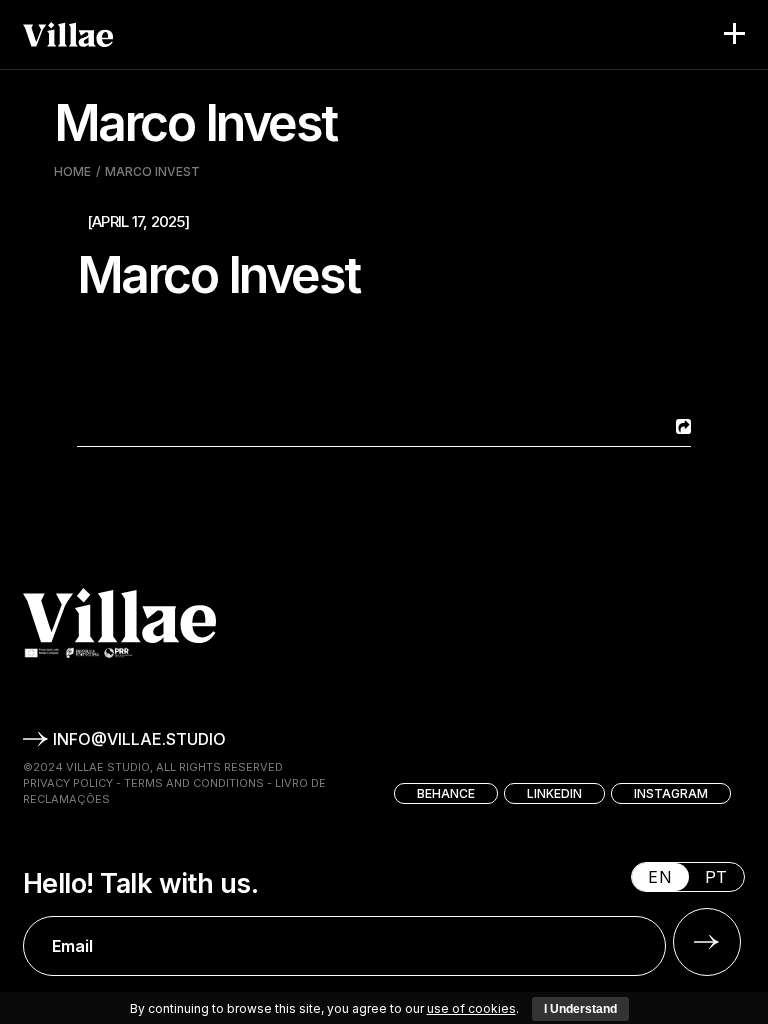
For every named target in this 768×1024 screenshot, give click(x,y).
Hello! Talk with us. (140, 884)
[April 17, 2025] (138, 221)
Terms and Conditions (194, 783)
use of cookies (471, 1008)
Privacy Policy (68, 783)
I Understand (580, 1009)
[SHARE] (681, 426)
